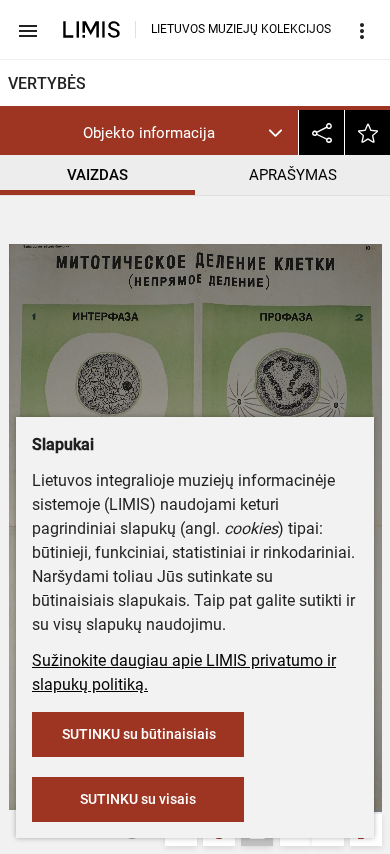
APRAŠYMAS (293, 175)
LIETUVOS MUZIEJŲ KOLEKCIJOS (241, 29)
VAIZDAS (97, 175)
